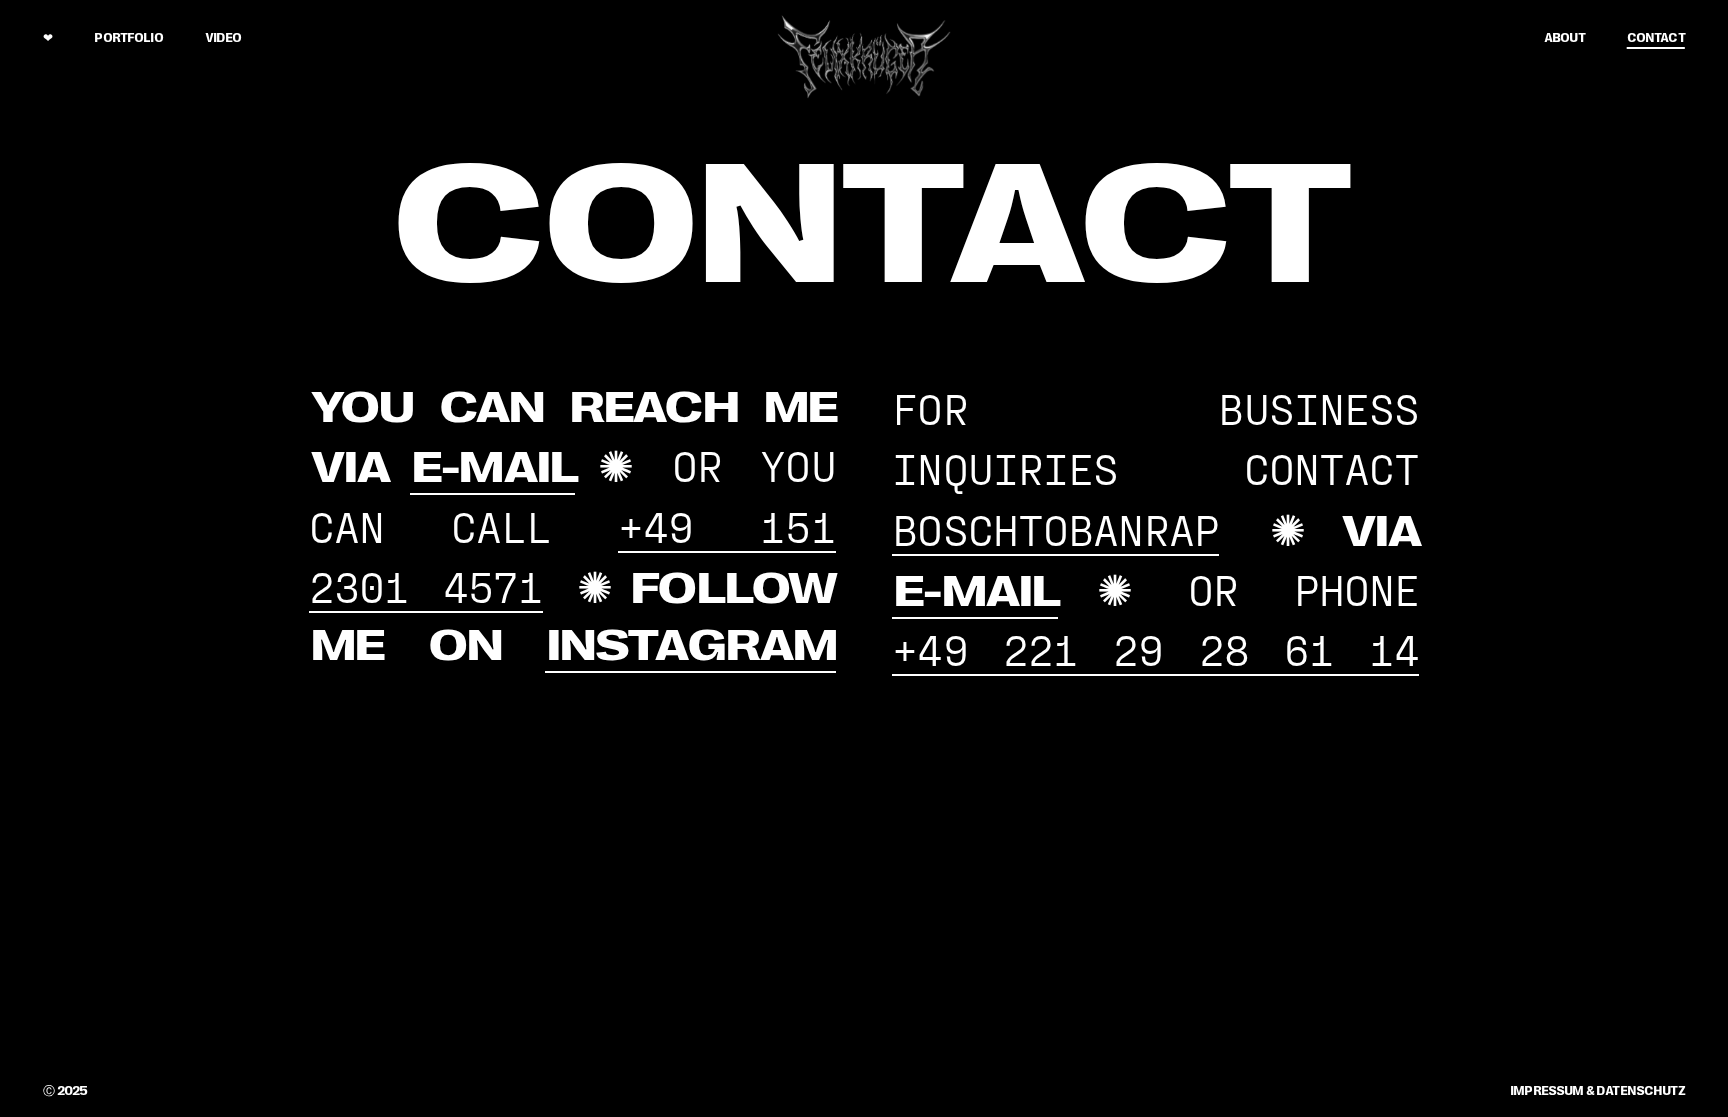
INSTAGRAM (690, 646)
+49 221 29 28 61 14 (1155, 648)
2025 (65, 1091)
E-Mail (493, 468)
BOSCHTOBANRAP (1055, 528)
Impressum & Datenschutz (1597, 1091)
